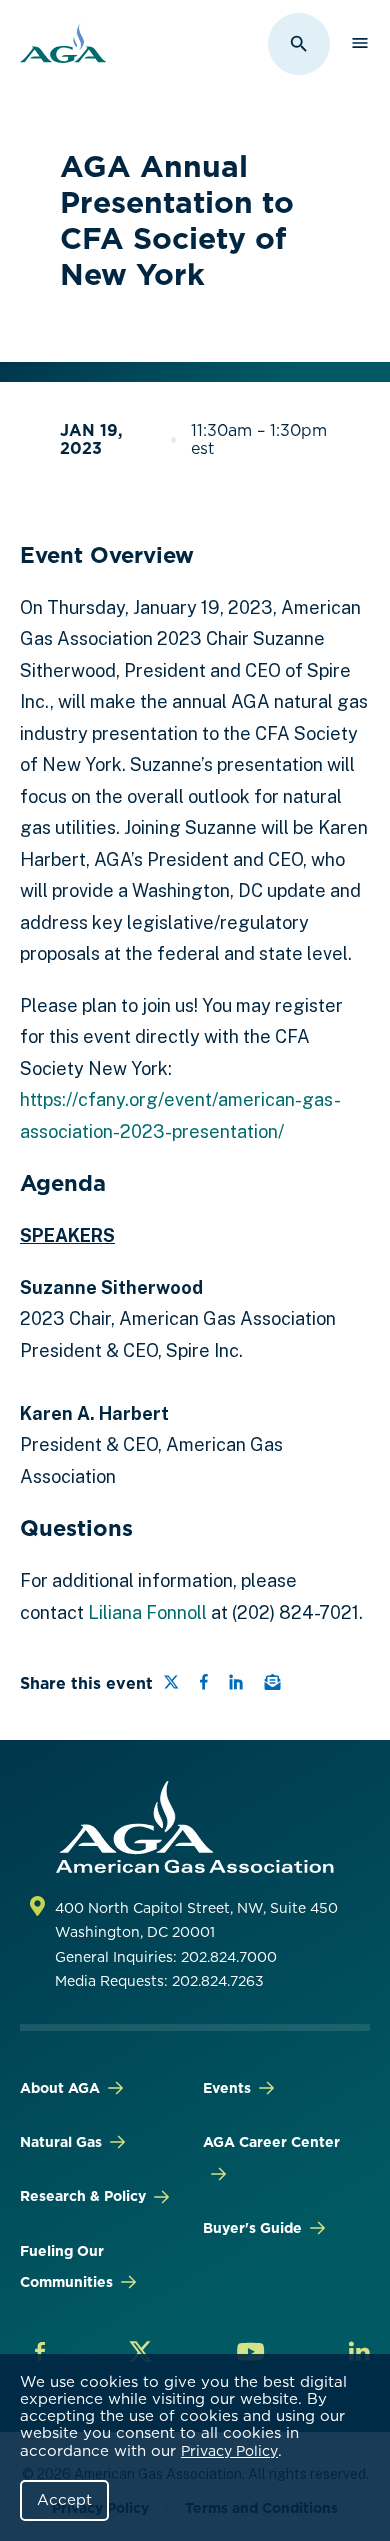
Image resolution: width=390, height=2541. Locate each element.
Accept (64, 2500)
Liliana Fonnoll (147, 1612)
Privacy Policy (229, 2451)
